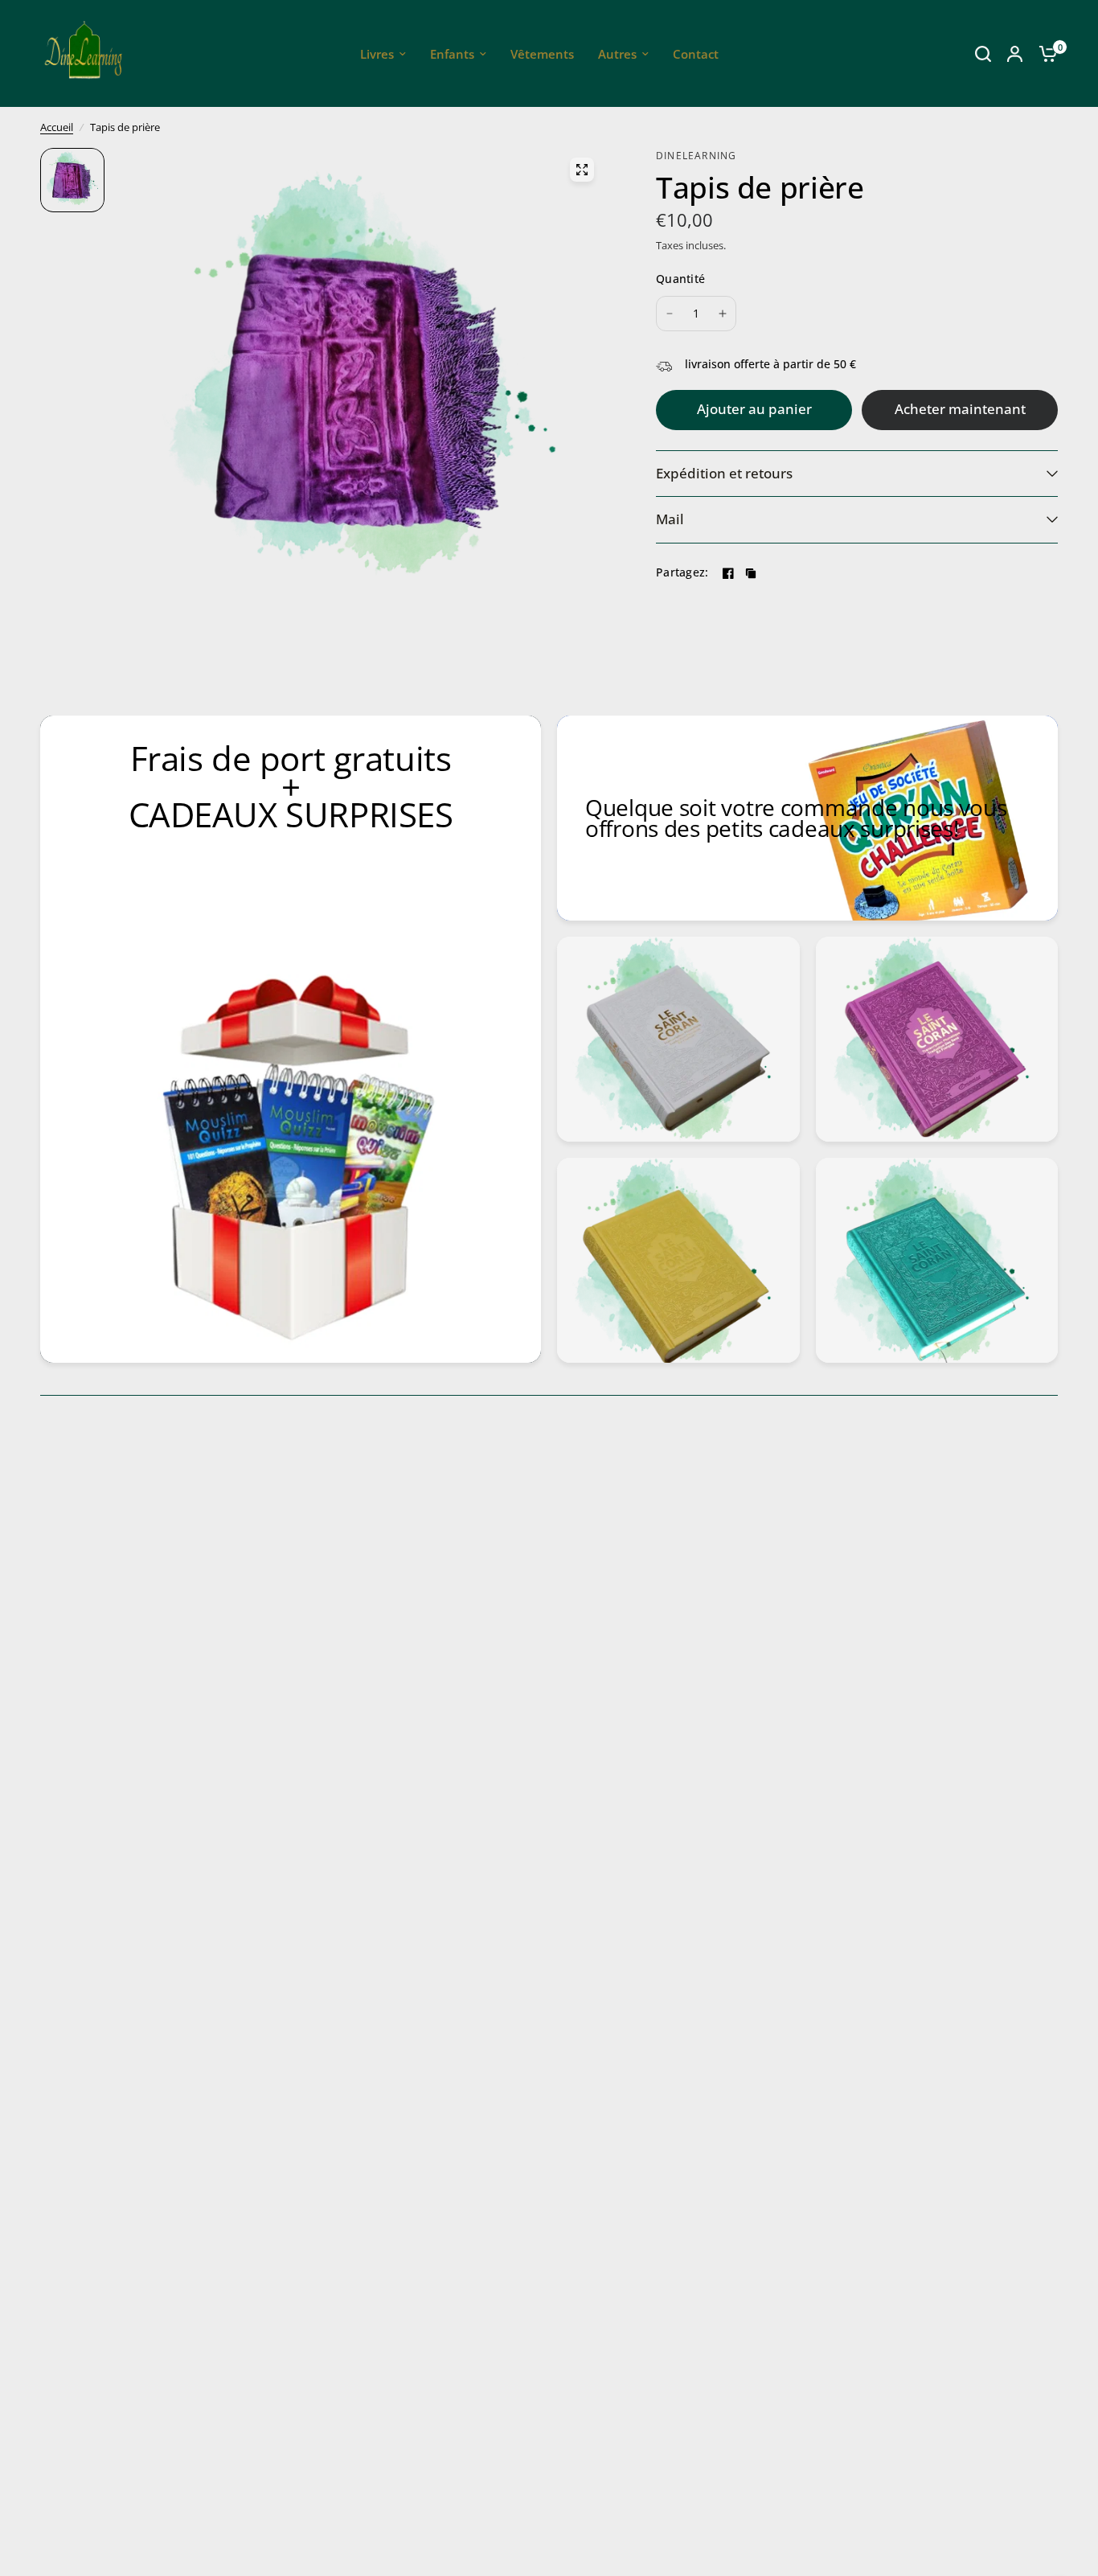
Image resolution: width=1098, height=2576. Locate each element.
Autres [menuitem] (617, 54)
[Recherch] (983, 53)
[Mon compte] (1015, 53)
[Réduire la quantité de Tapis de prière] (670, 314)
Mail (670, 519)
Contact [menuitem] (696, 54)
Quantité (680, 279)
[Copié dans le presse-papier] (751, 573)
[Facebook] (728, 573)
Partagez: (682, 572)
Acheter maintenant (960, 409)
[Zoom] (582, 170)
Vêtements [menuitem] (542, 54)
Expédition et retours (724, 473)
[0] (1044, 53)
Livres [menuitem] (377, 54)
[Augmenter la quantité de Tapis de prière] (723, 314)
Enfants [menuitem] (452, 54)
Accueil (57, 127)
